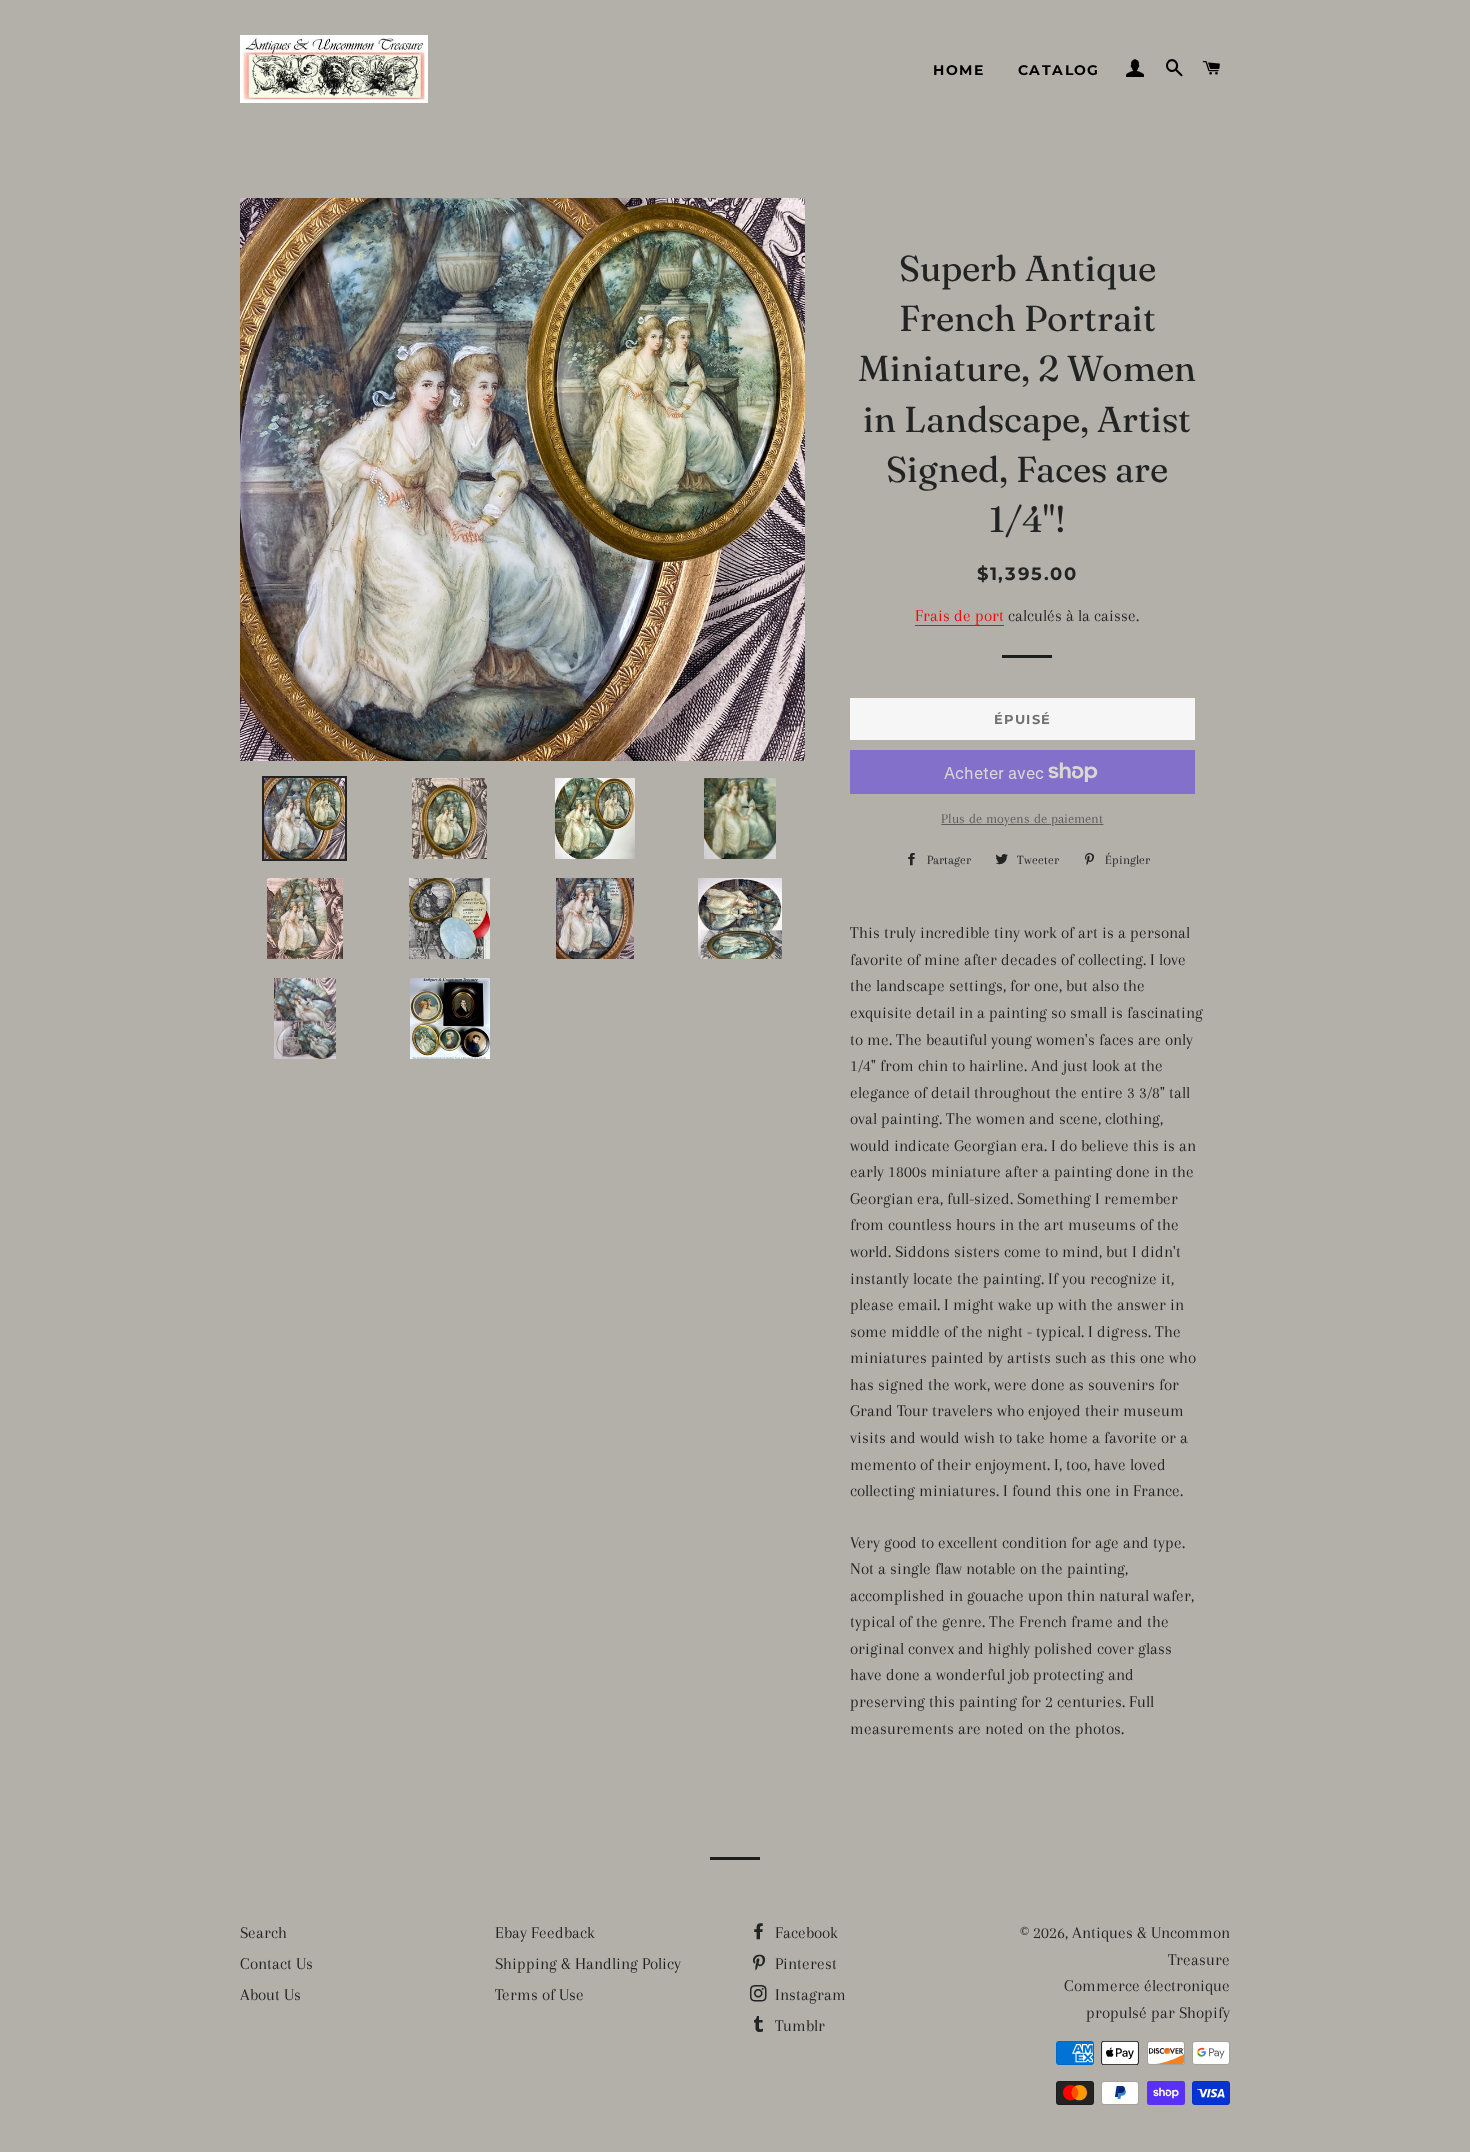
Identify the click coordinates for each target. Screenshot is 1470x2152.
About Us (270, 1994)
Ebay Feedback (545, 1932)
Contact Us (276, 1963)
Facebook (804, 1932)
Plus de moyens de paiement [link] (1022, 818)
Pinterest (804, 1963)
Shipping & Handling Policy (588, 1963)
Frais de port (959, 615)
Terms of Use (539, 1994)
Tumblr (798, 2025)
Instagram (808, 1994)
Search (263, 1932)
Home (958, 70)
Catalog (1059, 70)
